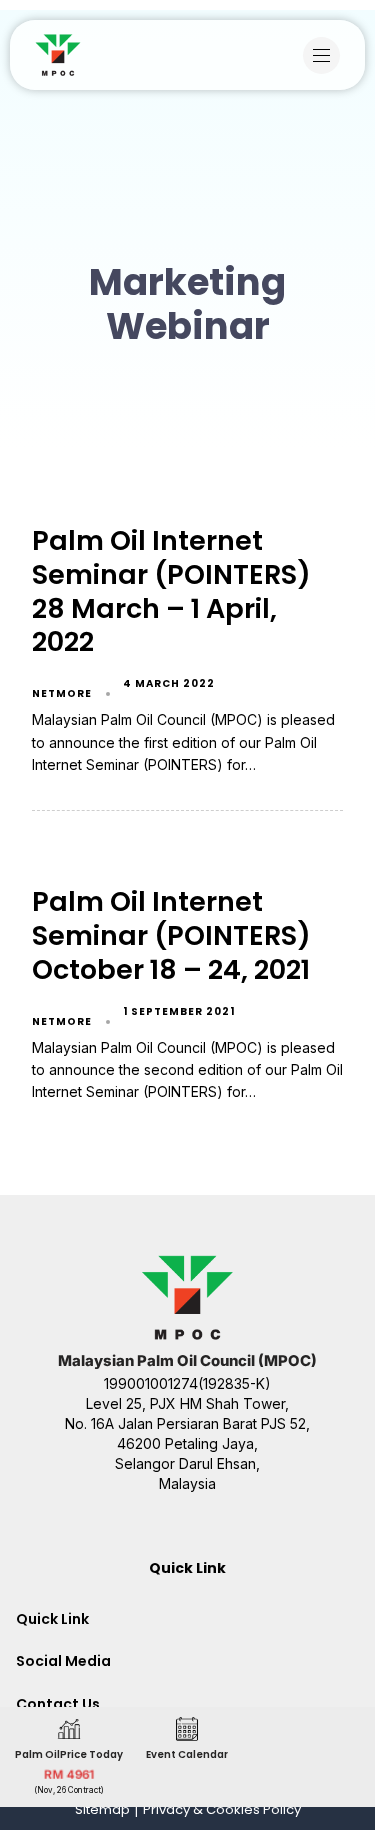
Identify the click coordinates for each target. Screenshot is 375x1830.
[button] (326, 55)
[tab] (187, 1619)
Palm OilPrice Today (69, 1754)
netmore (62, 693)
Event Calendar (187, 1754)
